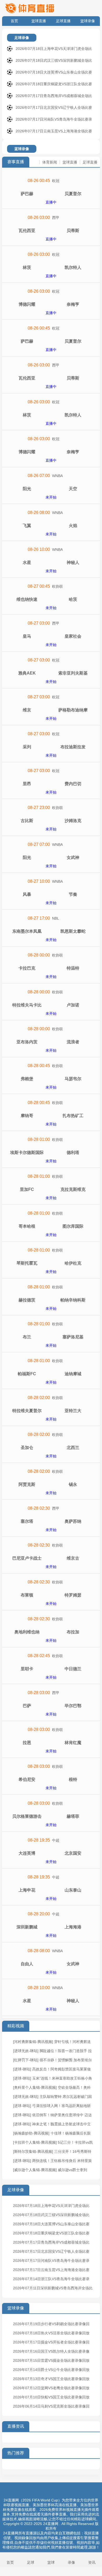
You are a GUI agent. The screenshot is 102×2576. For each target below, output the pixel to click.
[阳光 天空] (51, 481)
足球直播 (63, 21)
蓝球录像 (22, 149)
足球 (31, 2562)
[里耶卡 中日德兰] (51, 1661)
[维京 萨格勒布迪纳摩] (51, 703)
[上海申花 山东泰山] (51, 1883)
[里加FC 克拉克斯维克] (51, 1182)
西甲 (56, 218)
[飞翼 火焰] (51, 518)
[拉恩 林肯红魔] (51, 1735)
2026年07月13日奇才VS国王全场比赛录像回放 (51, 2379)
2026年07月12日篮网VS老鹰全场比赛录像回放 (51, 2388)
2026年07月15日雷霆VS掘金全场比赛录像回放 (51, 2360)
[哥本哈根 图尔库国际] (51, 1219)
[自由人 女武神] (51, 1956)
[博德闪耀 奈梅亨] (51, 297)
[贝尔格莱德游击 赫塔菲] (51, 1809)
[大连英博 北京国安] (51, 1846)
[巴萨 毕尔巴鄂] (51, 1698)
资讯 (92, 2562)
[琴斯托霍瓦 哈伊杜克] (51, 1256)
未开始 (51, 497)
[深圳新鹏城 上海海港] (51, 1920)
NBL (56, 918)
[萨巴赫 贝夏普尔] (51, 186)
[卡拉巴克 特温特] (51, 961)
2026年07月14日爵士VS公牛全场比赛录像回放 (51, 2370)
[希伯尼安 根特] (51, 1772)
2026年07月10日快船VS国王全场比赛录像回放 (51, 2397)
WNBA (57, 476)
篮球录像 (88, 21)
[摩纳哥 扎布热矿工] (51, 1108)
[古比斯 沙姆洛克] (51, 813)
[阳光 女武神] (51, 850)
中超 (56, 1840)
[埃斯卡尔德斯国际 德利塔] (51, 1145)
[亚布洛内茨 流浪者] (51, 1034)
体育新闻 (50, 162)
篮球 (51, 2562)
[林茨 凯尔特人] (51, 260)
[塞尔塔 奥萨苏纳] (51, 1514)
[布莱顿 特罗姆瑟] (51, 1588)
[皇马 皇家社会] (51, 629)
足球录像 (22, 38)
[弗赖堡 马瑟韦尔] (51, 1071)
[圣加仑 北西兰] (51, 1440)
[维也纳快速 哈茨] (51, 592)
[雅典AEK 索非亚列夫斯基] (51, 666)
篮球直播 (39, 21)
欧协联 (58, 586)
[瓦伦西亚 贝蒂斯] (51, 223)
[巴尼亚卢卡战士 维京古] (51, 1551)
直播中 (51, 202)
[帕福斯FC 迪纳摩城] (51, 1366)
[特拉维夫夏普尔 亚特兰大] (51, 1403)
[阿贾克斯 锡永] (51, 1477)
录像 (71, 2562)
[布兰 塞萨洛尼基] (51, 1329)
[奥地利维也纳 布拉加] (51, 1624)
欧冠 (56, 181)
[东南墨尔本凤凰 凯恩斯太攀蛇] (51, 924)
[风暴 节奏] (51, 887)
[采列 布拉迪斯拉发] (51, 739)
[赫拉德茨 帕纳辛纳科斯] (51, 1293)
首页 (14, 21)
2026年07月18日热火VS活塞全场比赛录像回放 (51, 2333)
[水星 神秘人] (51, 555)
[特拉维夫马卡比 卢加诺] (51, 998)
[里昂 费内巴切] (51, 776)
